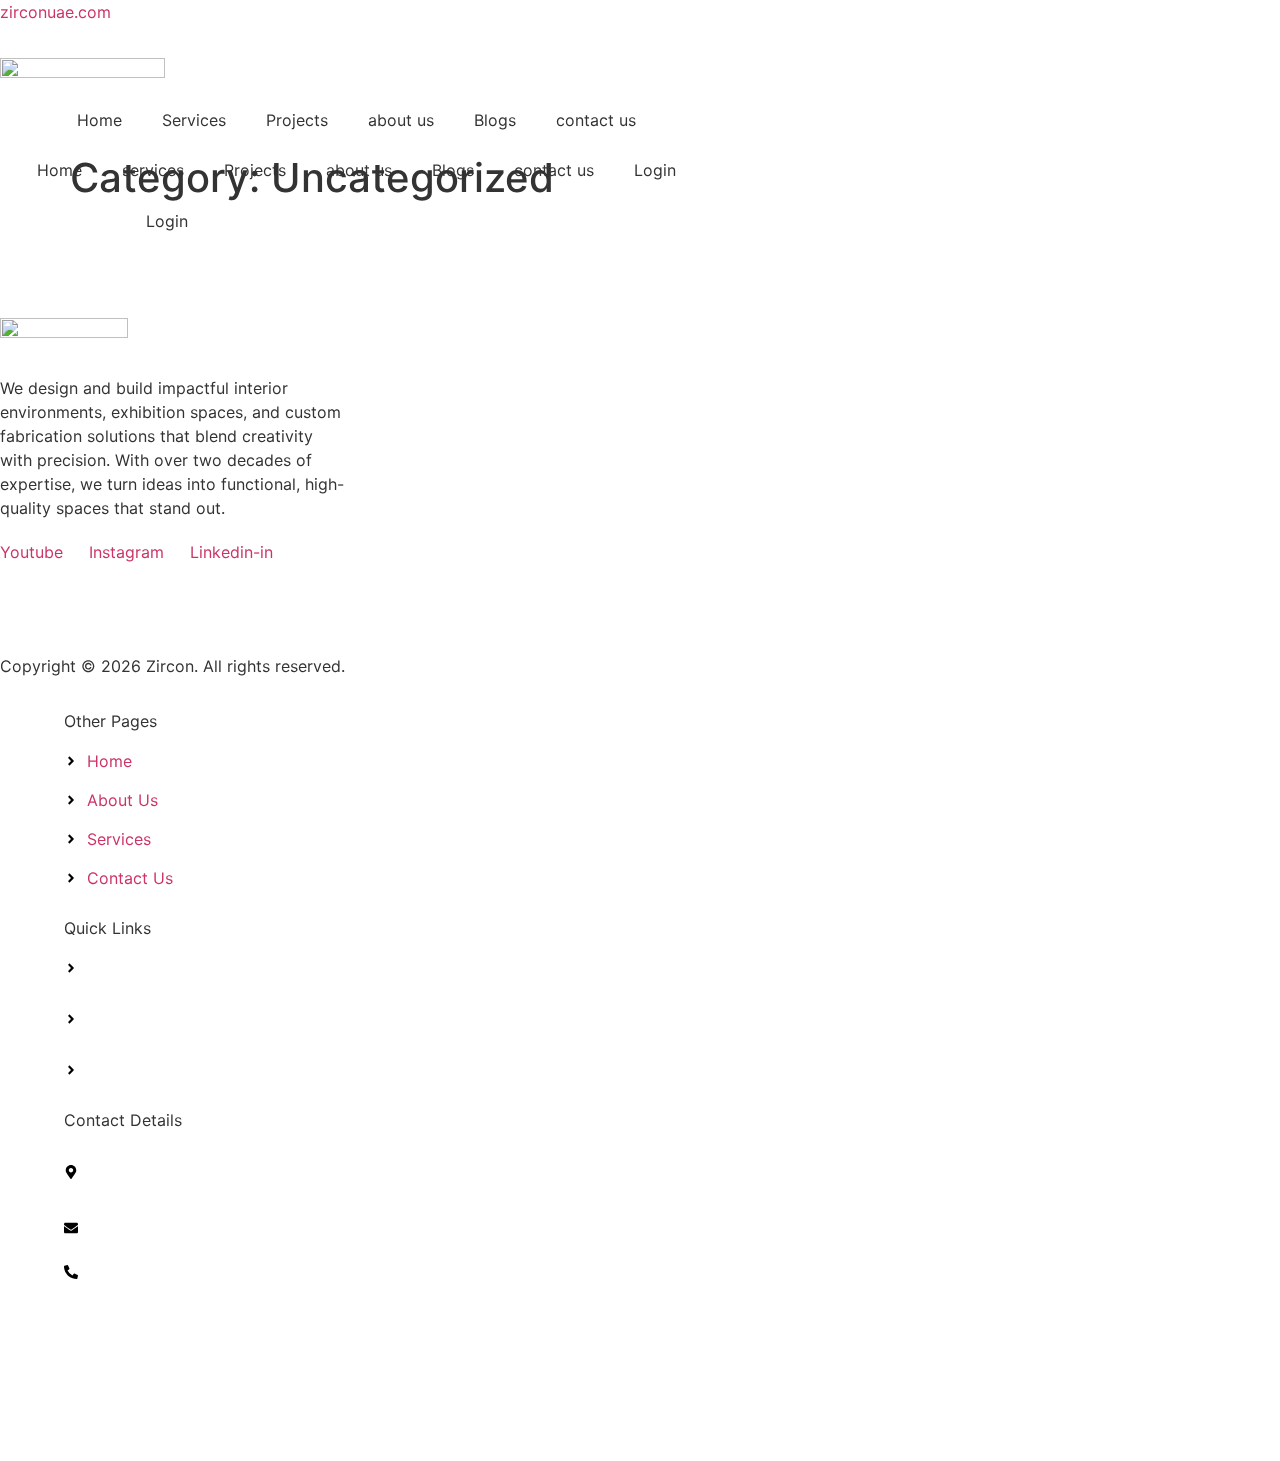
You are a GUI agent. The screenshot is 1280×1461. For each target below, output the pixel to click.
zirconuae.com (55, 12)
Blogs (495, 120)
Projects (297, 120)
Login (655, 170)
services (153, 170)
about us (401, 120)
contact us (596, 120)
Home (99, 120)
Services (194, 120)
